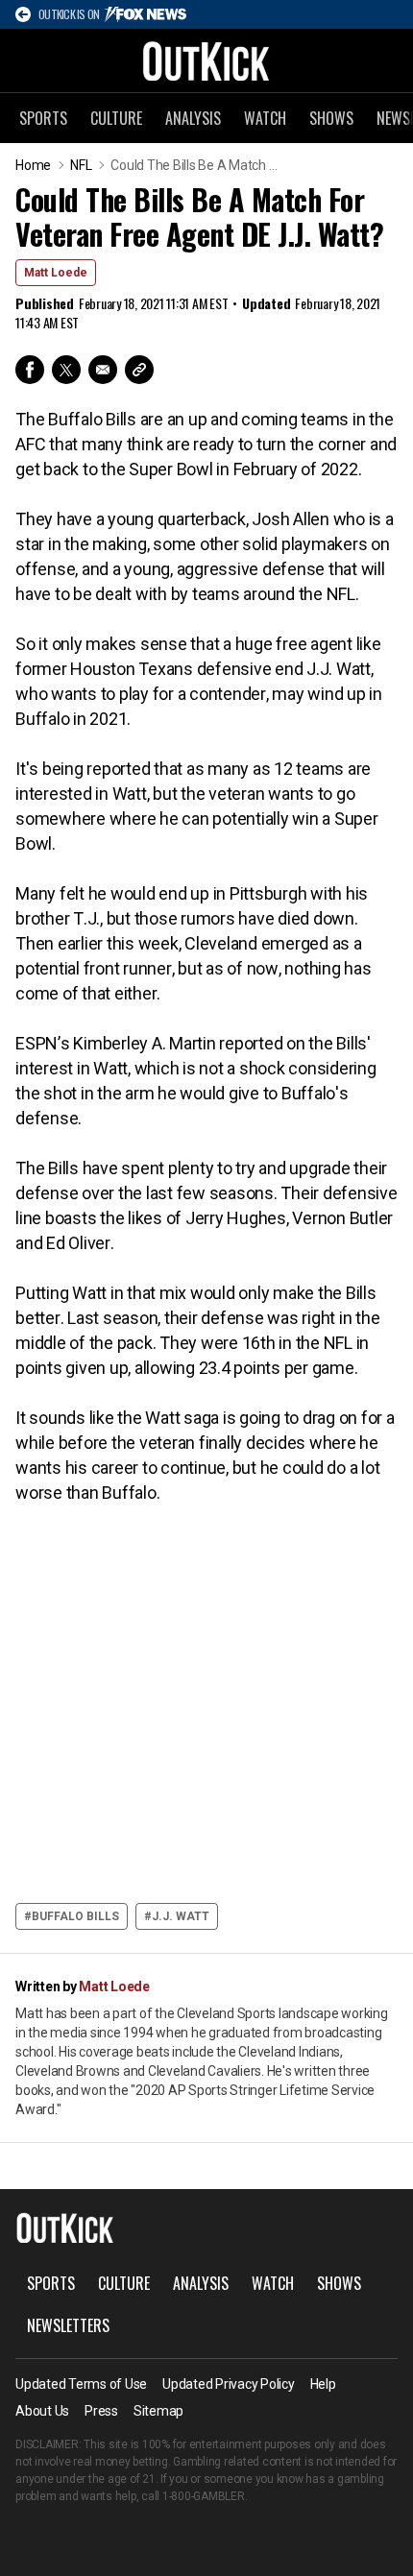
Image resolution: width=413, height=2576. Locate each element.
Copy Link (139, 370)
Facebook (30, 370)
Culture (116, 118)
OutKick (206, 60)
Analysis (193, 118)
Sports (43, 118)
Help (323, 2384)
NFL (81, 165)
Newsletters (68, 2325)
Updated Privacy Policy (229, 2384)
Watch (265, 118)
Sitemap (158, 2411)
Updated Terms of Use (81, 2384)
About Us (42, 2411)
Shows (331, 118)
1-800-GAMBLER (204, 2496)
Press (101, 2411)
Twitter (66, 370)
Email (103, 370)
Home (33, 165)
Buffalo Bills (75, 1916)
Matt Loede (56, 273)
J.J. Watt (181, 1916)
